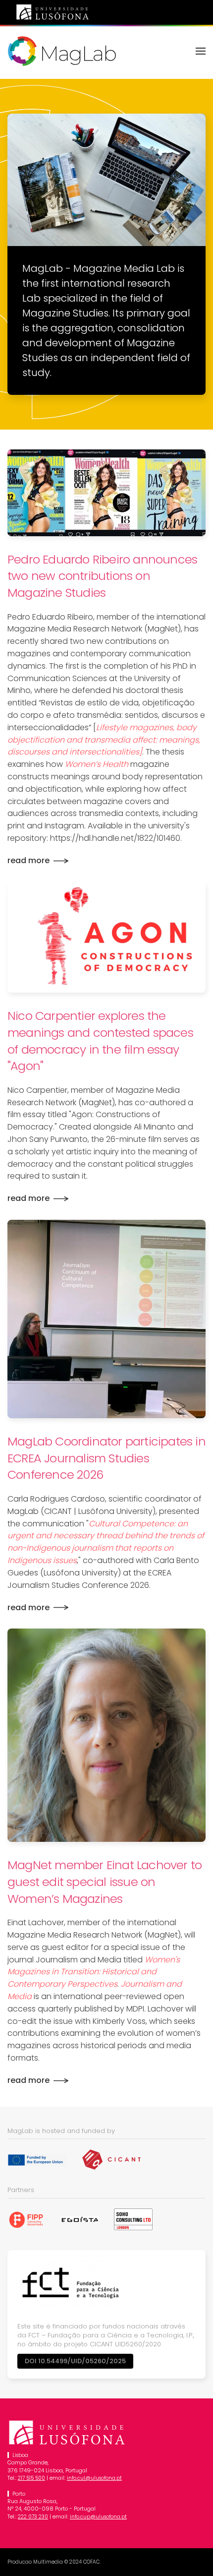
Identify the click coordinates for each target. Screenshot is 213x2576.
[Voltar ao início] (62, 51)
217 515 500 (31, 2478)
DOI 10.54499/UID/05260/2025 (75, 2361)
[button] (201, 51)
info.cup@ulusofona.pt (98, 2517)
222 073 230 (33, 2517)
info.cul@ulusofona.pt (94, 2478)
